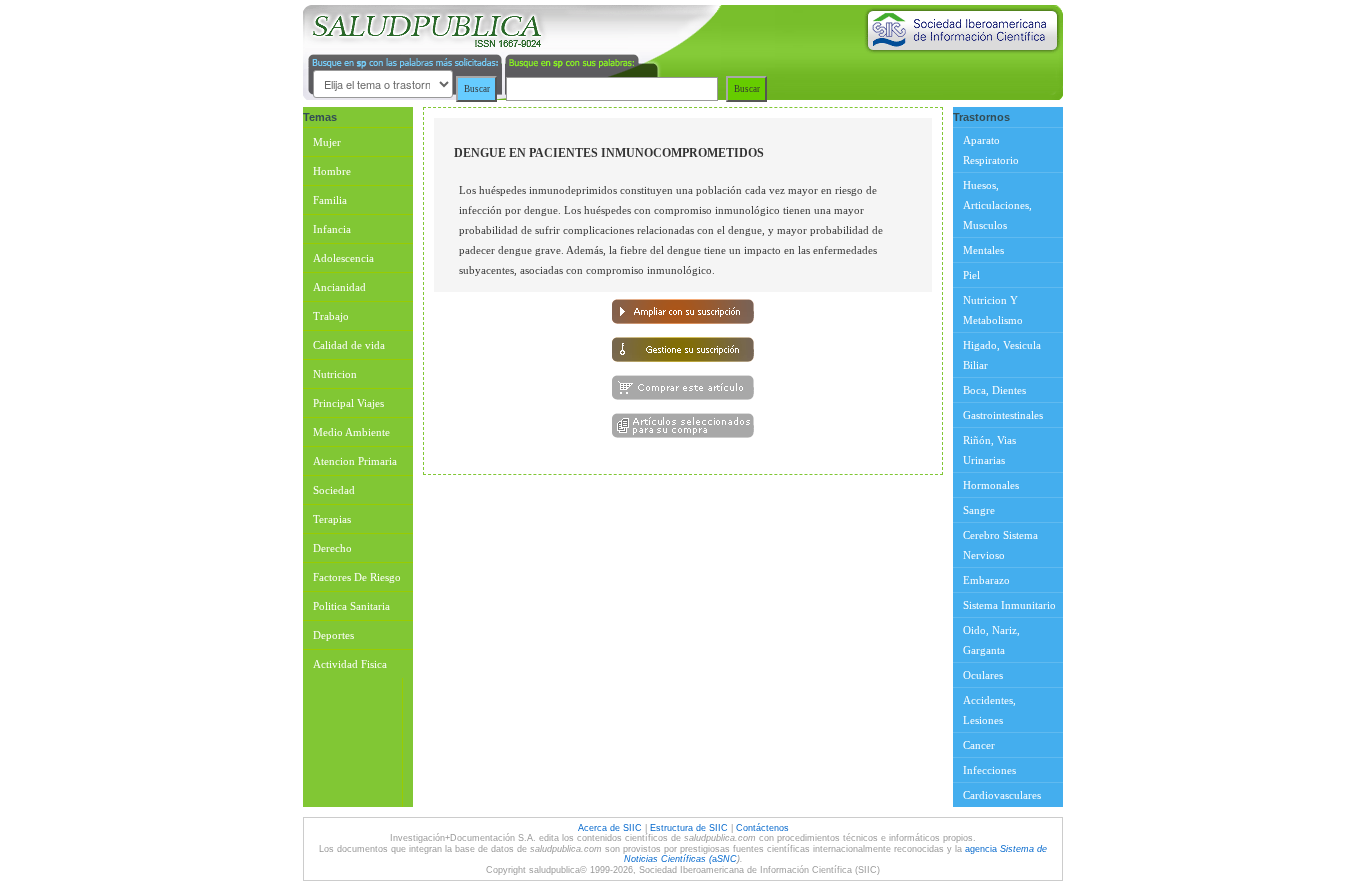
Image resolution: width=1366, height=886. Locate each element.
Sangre (979, 510)
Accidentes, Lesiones (989, 710)
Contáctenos (762, 828)
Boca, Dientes (994, 390)
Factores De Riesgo (357, 577)
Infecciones (989, 770)
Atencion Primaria (355, 461)
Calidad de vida (349, 345)
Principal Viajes (348, 403)
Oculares (983, 675)
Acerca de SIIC (611, 828)
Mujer (327, 142)
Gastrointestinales (1003, 415)
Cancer (979, 745)
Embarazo (986, 580)
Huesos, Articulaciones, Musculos (997, 205)
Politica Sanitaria (351, 606)
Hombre (332, 171)
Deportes (333, 635)
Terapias (332, 519)
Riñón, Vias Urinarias (989, 450)
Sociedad (334, 490)
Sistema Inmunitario (1009, 605)
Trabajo (331, 316)
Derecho (332, 548)
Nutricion (335, 374)
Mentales (983, 250)
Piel (971, 275)
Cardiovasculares (1002, 795)
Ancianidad (339, 287)
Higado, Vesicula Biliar (1002, 355)
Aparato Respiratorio (991, 150)
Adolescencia (343, 258)
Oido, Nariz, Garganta (991, 640)
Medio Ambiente (351, 432)
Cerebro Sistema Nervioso (1000, 545)
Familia (330, 200)
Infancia (332, 229)
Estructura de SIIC (689, 828)
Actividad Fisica (350, 664)
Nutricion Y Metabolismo (993, 310)
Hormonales (991, 485)
